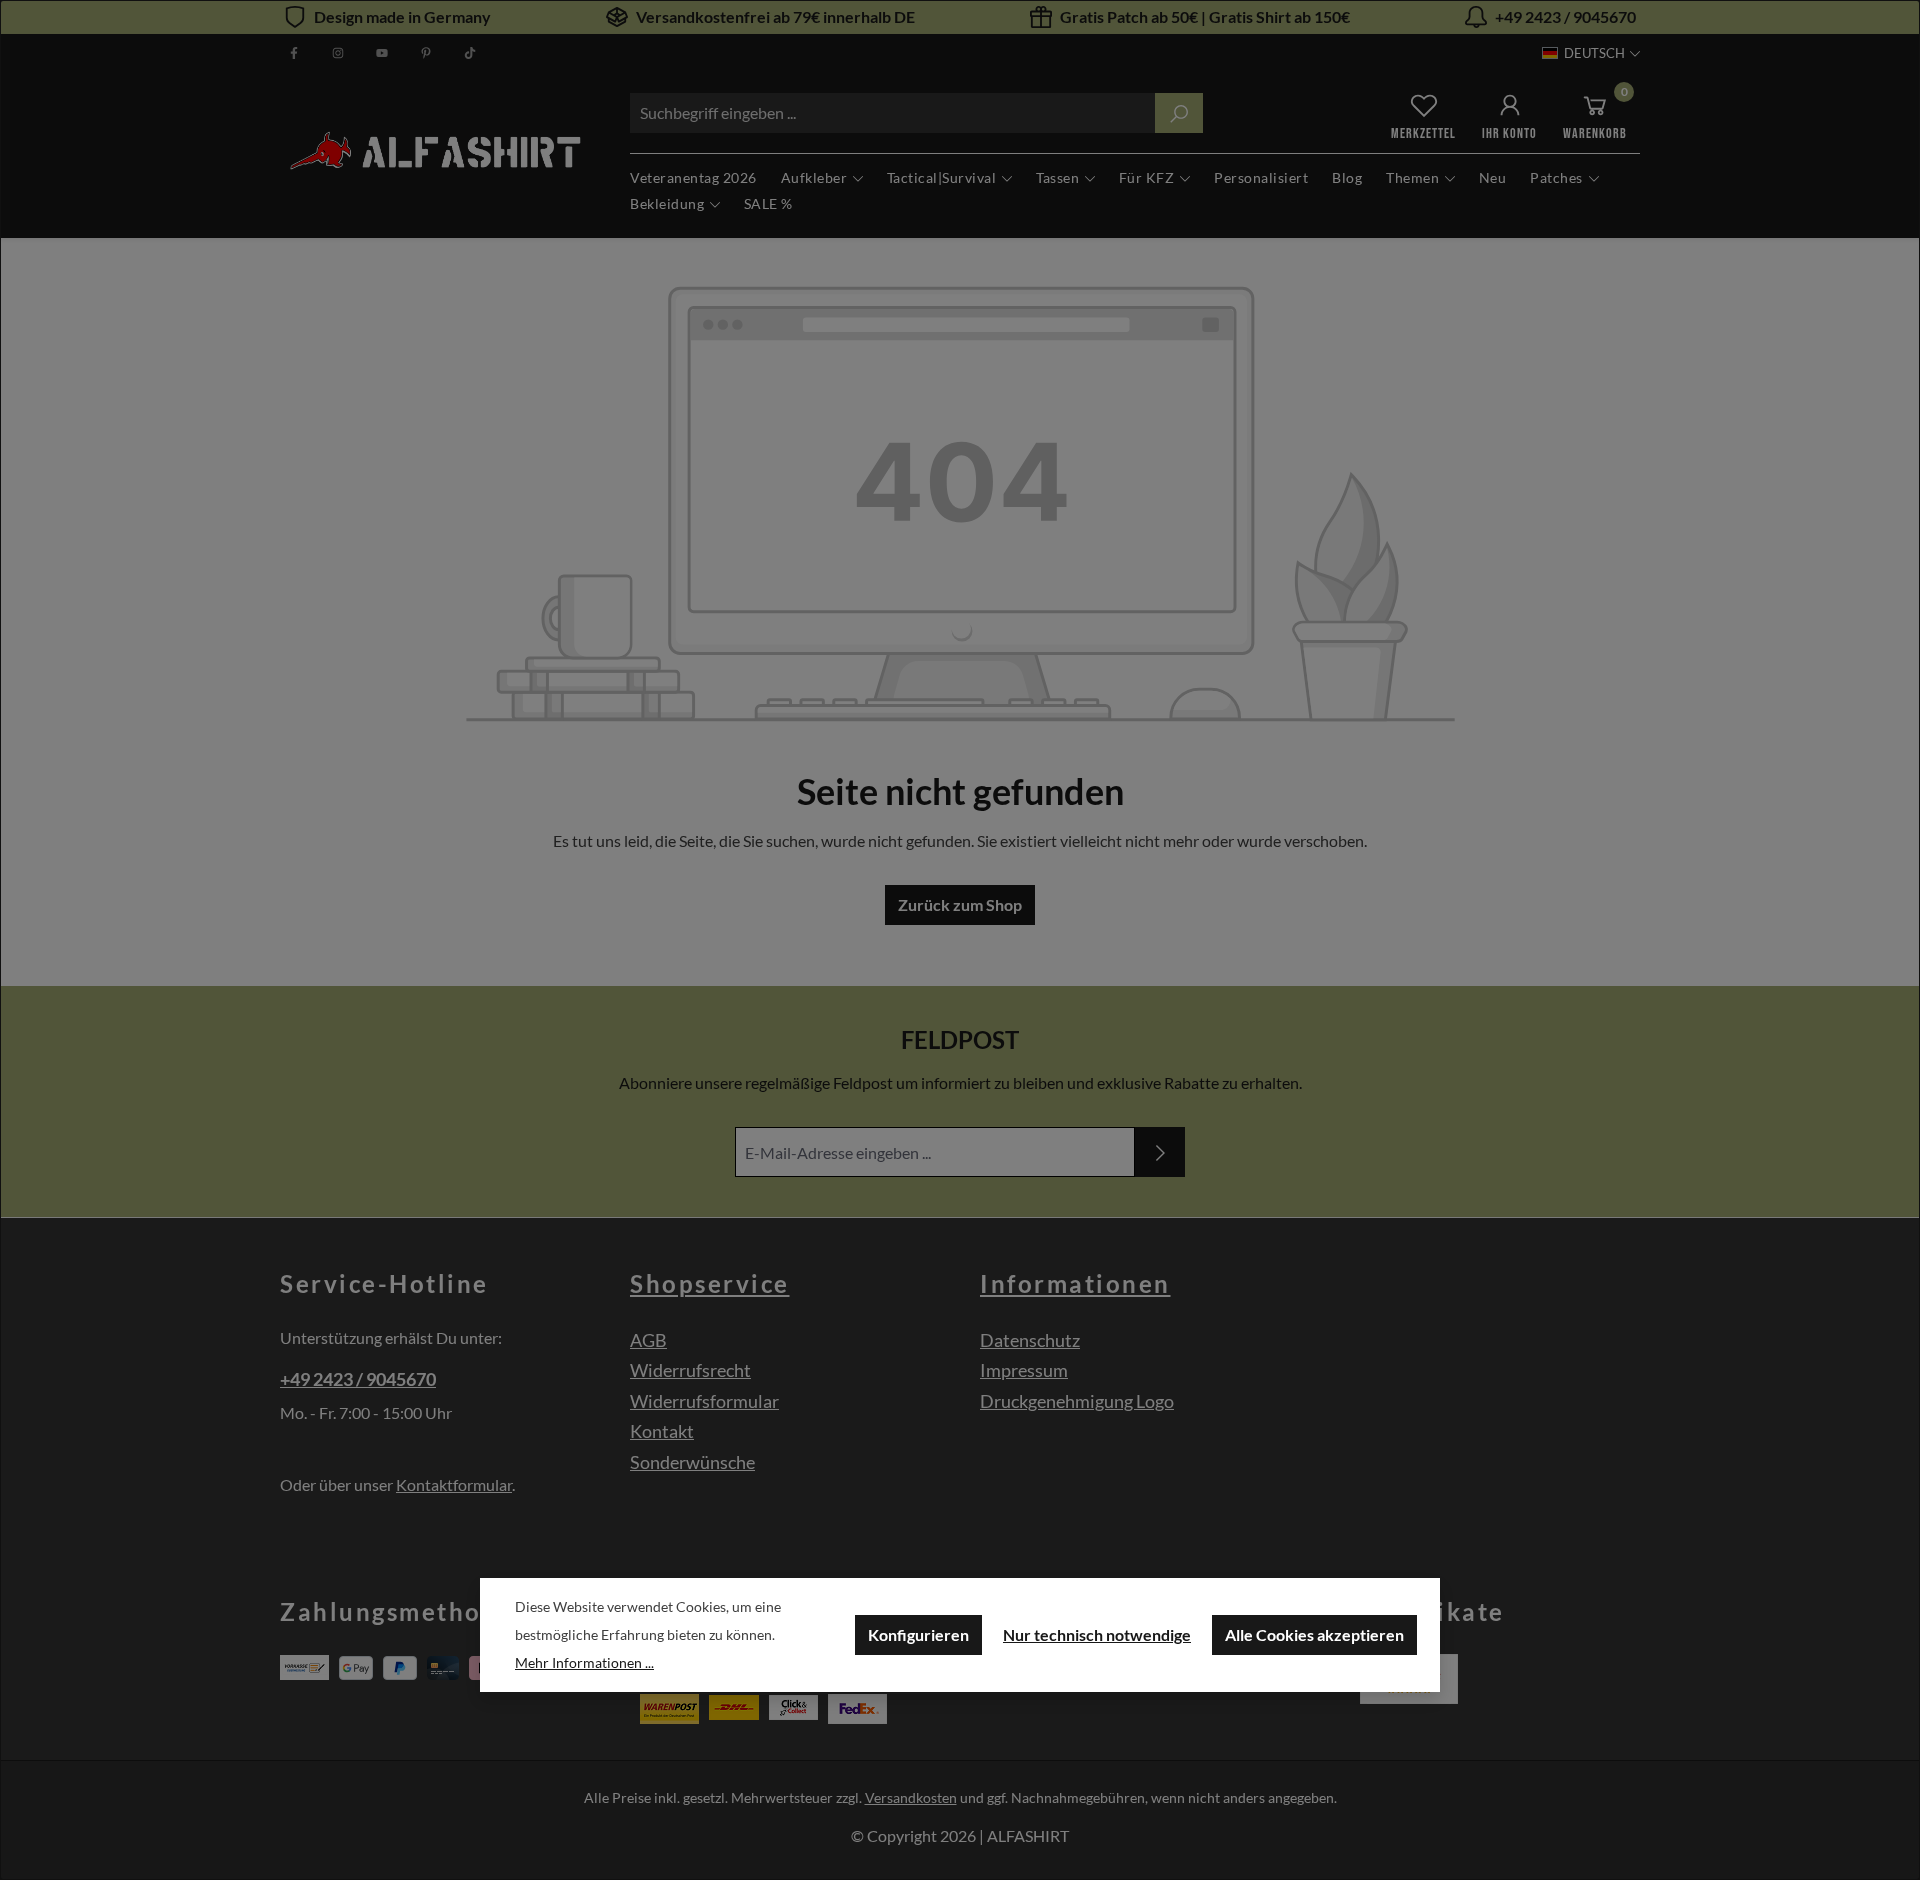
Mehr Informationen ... (584, 1662)
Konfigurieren (918, 1634)
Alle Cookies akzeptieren (1314, 1634)
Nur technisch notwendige (1097, 1634)
